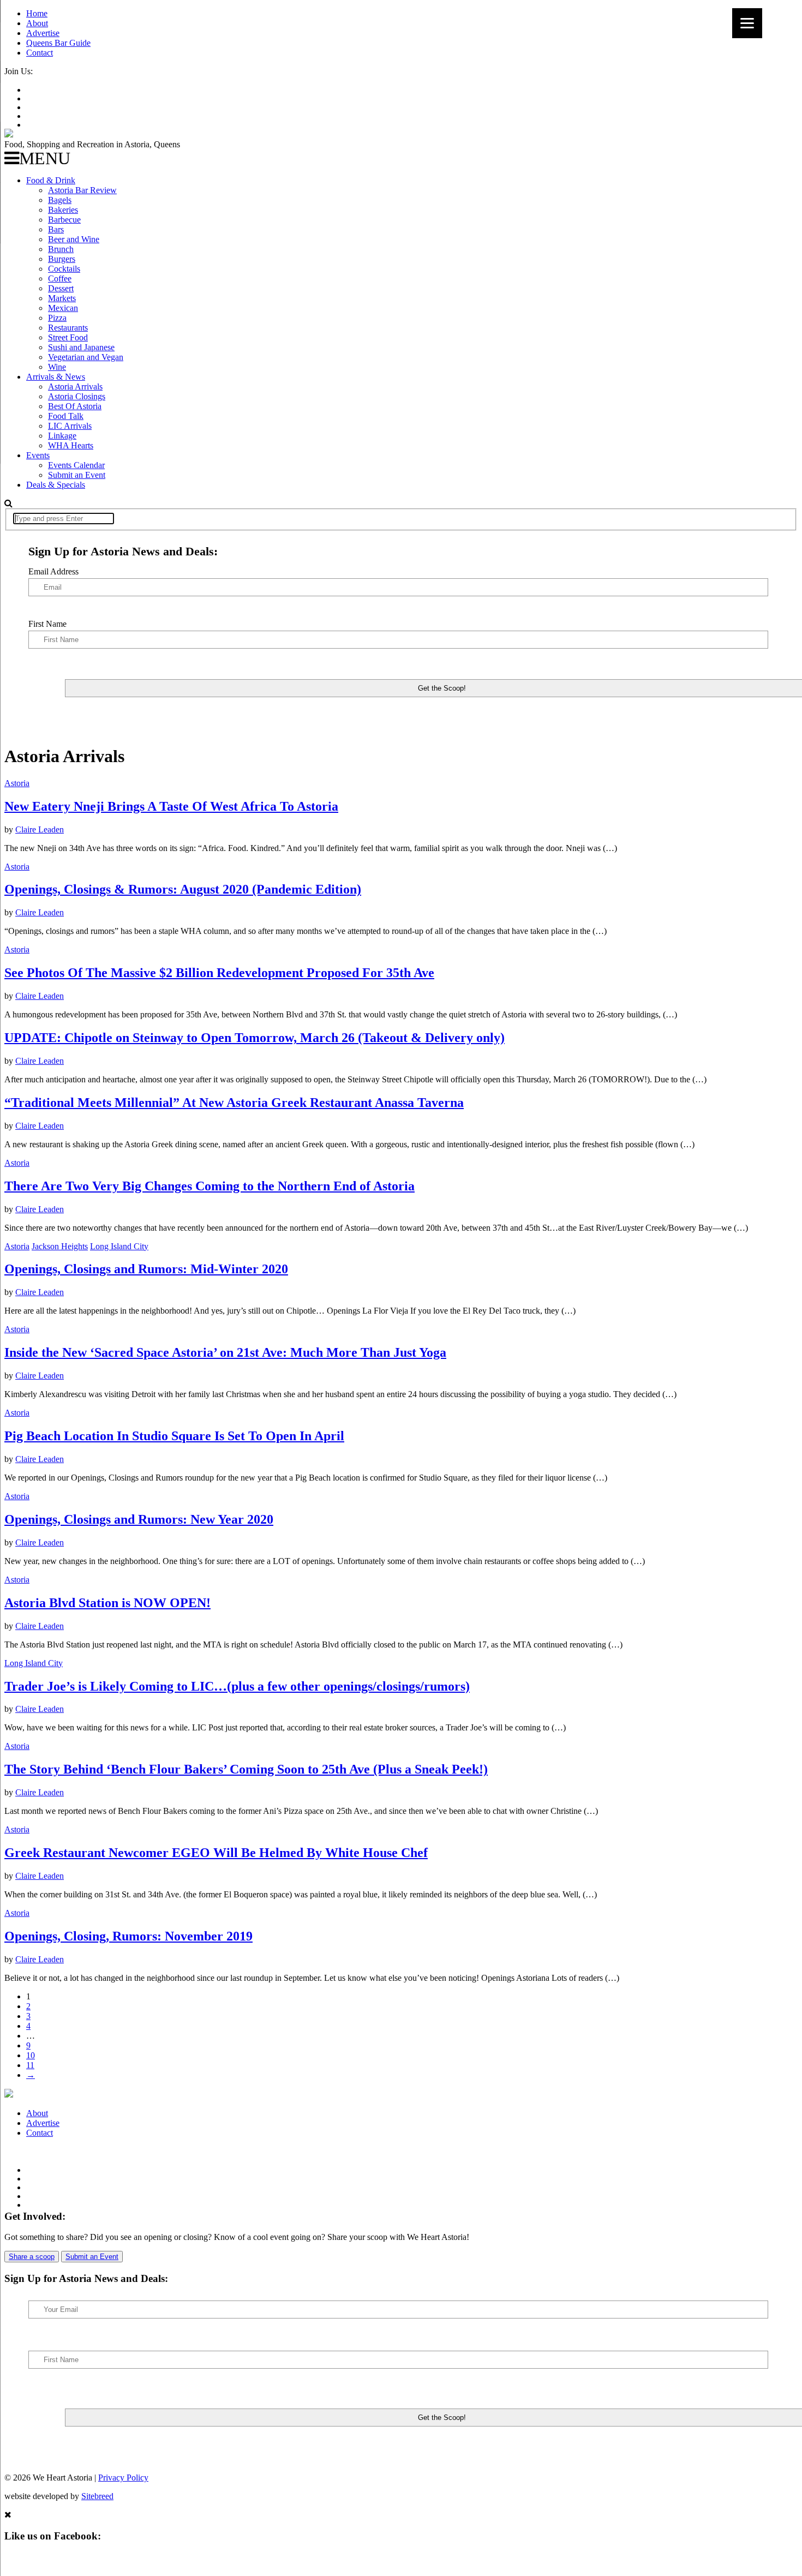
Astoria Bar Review (82, 190)
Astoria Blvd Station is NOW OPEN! (107, 1603)
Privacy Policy (123, 2478)
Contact (40, 53)
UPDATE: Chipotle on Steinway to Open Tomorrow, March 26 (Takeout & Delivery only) (255, 1038)
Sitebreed (97, 2496)
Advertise (43, 33)
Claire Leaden (40, 829)
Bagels (60, 200)
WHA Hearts (71, 445)
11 (30, 2065)
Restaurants (68, 328)
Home (37, 13)
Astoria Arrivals (75, 387)
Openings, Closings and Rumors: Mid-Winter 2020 (146, 1269)
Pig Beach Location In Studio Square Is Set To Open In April (174, 1436)
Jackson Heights (60, 1246)
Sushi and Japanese (81, 347)
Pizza (57, 318)
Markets (62, 298)
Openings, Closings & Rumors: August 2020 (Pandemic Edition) (183, 889)
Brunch (61, 249)
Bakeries (63, 210)
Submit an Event (77, 475)
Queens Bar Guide (58, 43)
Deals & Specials (56, 485)
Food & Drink (51, 180)
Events (38, 455)
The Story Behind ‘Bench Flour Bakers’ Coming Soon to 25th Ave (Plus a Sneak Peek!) (246, 1769)
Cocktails (64, 269)
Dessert (61, 288)
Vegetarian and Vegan (86, 357)
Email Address (53, 571)
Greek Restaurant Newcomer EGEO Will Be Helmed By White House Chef (216, 1853)
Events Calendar (76, 465)
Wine (57, 367)
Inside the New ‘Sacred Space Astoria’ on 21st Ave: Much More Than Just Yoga (225, 1352)
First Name (47, 624)
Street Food (68, 337)
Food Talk (66, 416)
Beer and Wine (74, 239)
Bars (56, 229)
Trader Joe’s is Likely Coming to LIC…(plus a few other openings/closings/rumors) (237, 1686)
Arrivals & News (56, 377)
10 (31, 2055)
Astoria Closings (77, 396)
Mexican (63, 308)
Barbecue (64, 220)
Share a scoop (32, 2257)
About (37, 23)
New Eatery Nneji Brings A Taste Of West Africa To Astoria (171, 806)
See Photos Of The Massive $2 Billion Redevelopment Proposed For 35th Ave (219, 973)
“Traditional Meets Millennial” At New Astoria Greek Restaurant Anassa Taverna (234, 1103)
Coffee (60, 278)
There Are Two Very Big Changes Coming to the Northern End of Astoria (210, 1186)
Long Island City (119, 1246)
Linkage (62, 436)
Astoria (17, 783)
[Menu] (747, 23)
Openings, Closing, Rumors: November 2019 (128, 1936)
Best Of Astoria (75, 406)
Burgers (62, 259)
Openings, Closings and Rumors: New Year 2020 (139, 1519)
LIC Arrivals (70, 426)
